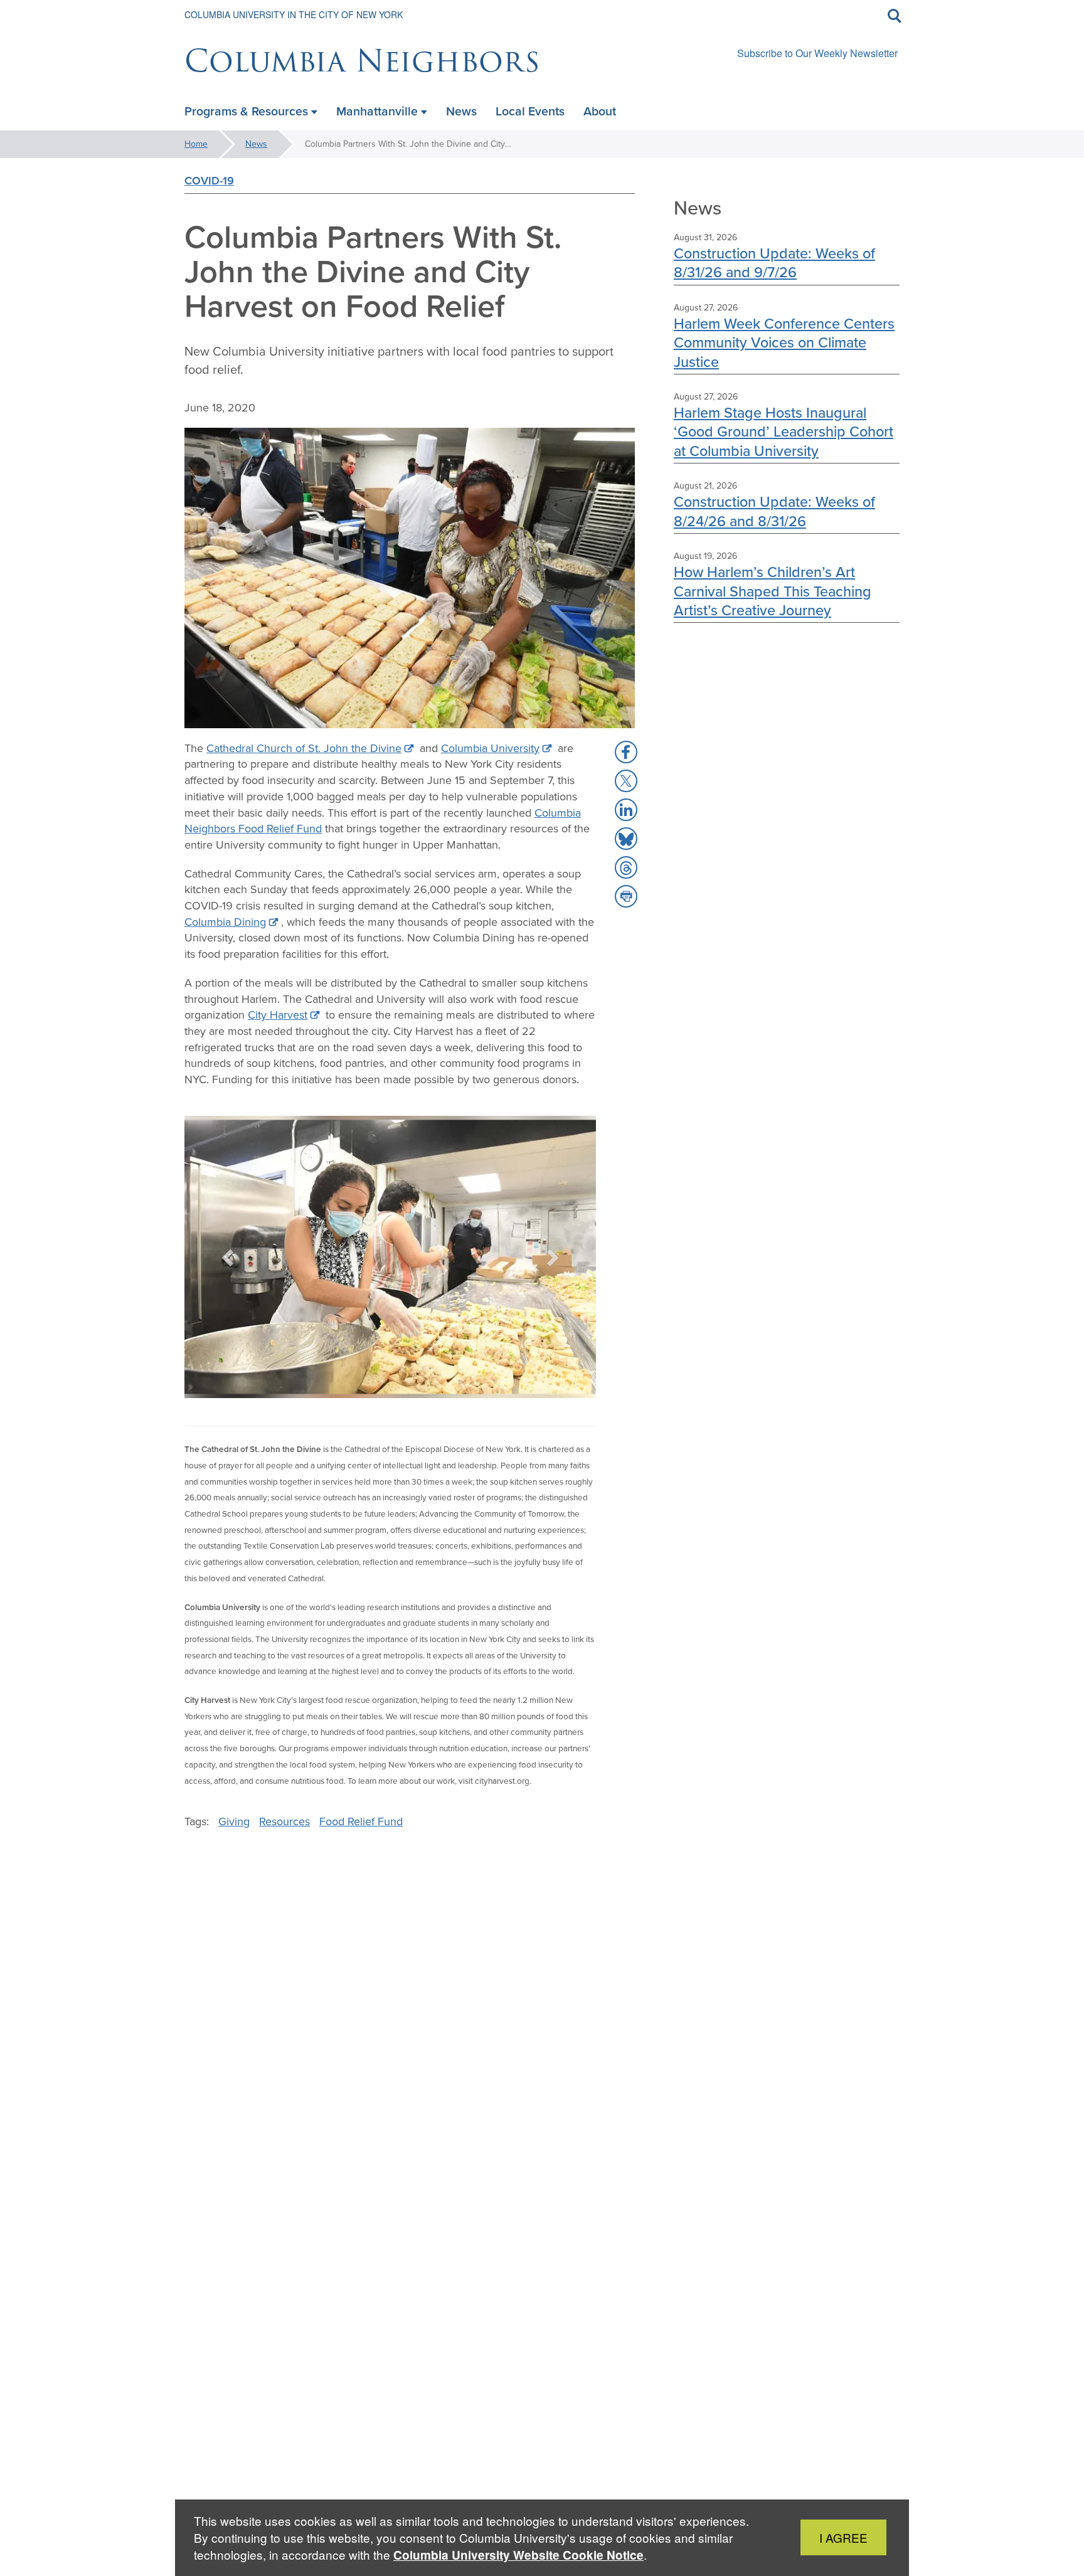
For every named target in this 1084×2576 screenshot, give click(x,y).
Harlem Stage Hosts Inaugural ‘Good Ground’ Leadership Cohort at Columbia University (784, 432)
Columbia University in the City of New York (294, 14)
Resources (284, 1821)
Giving (234, 1821)
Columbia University (490, 748)
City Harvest (278, 1015)
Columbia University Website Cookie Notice (518, 2555)
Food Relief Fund (361, 1821)
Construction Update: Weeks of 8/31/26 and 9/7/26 (774, 262)
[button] (229, 1257)
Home (196, 144)
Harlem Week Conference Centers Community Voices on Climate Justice (784, 342)
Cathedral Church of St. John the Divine (304, 748)
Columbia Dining (225, 922)
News (256, 144)
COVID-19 (209, 180)
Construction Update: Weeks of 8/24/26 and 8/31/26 (774, 511)
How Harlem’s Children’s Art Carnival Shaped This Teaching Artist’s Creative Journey (773, 591)
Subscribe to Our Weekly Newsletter (817, 53)
